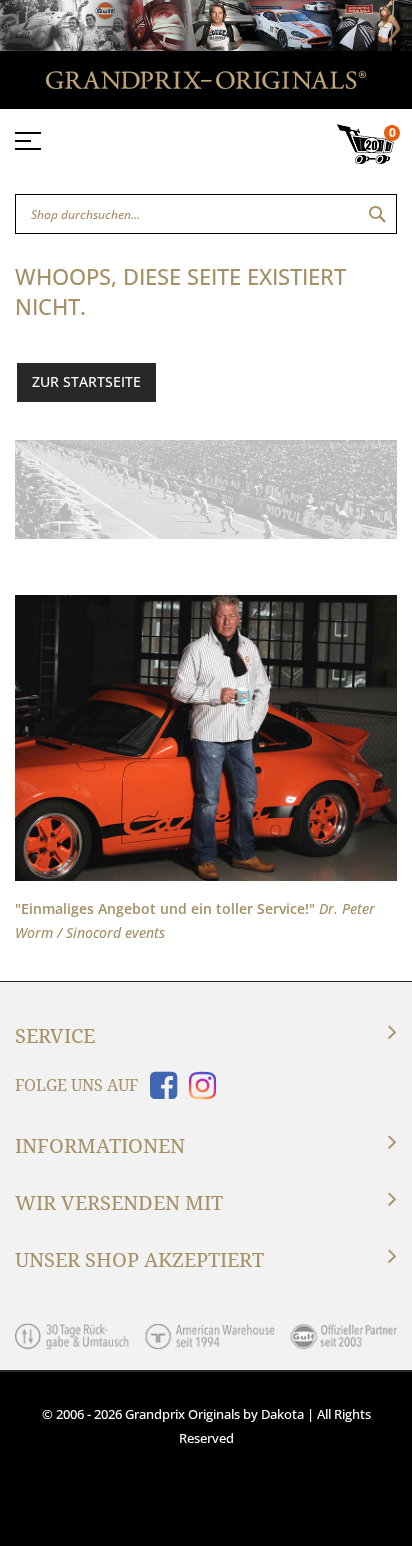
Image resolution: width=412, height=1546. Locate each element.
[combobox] (206, 214)
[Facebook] (159, 1091)
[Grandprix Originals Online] (206, 83)
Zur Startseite (86, 381)
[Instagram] (198, 1091)
